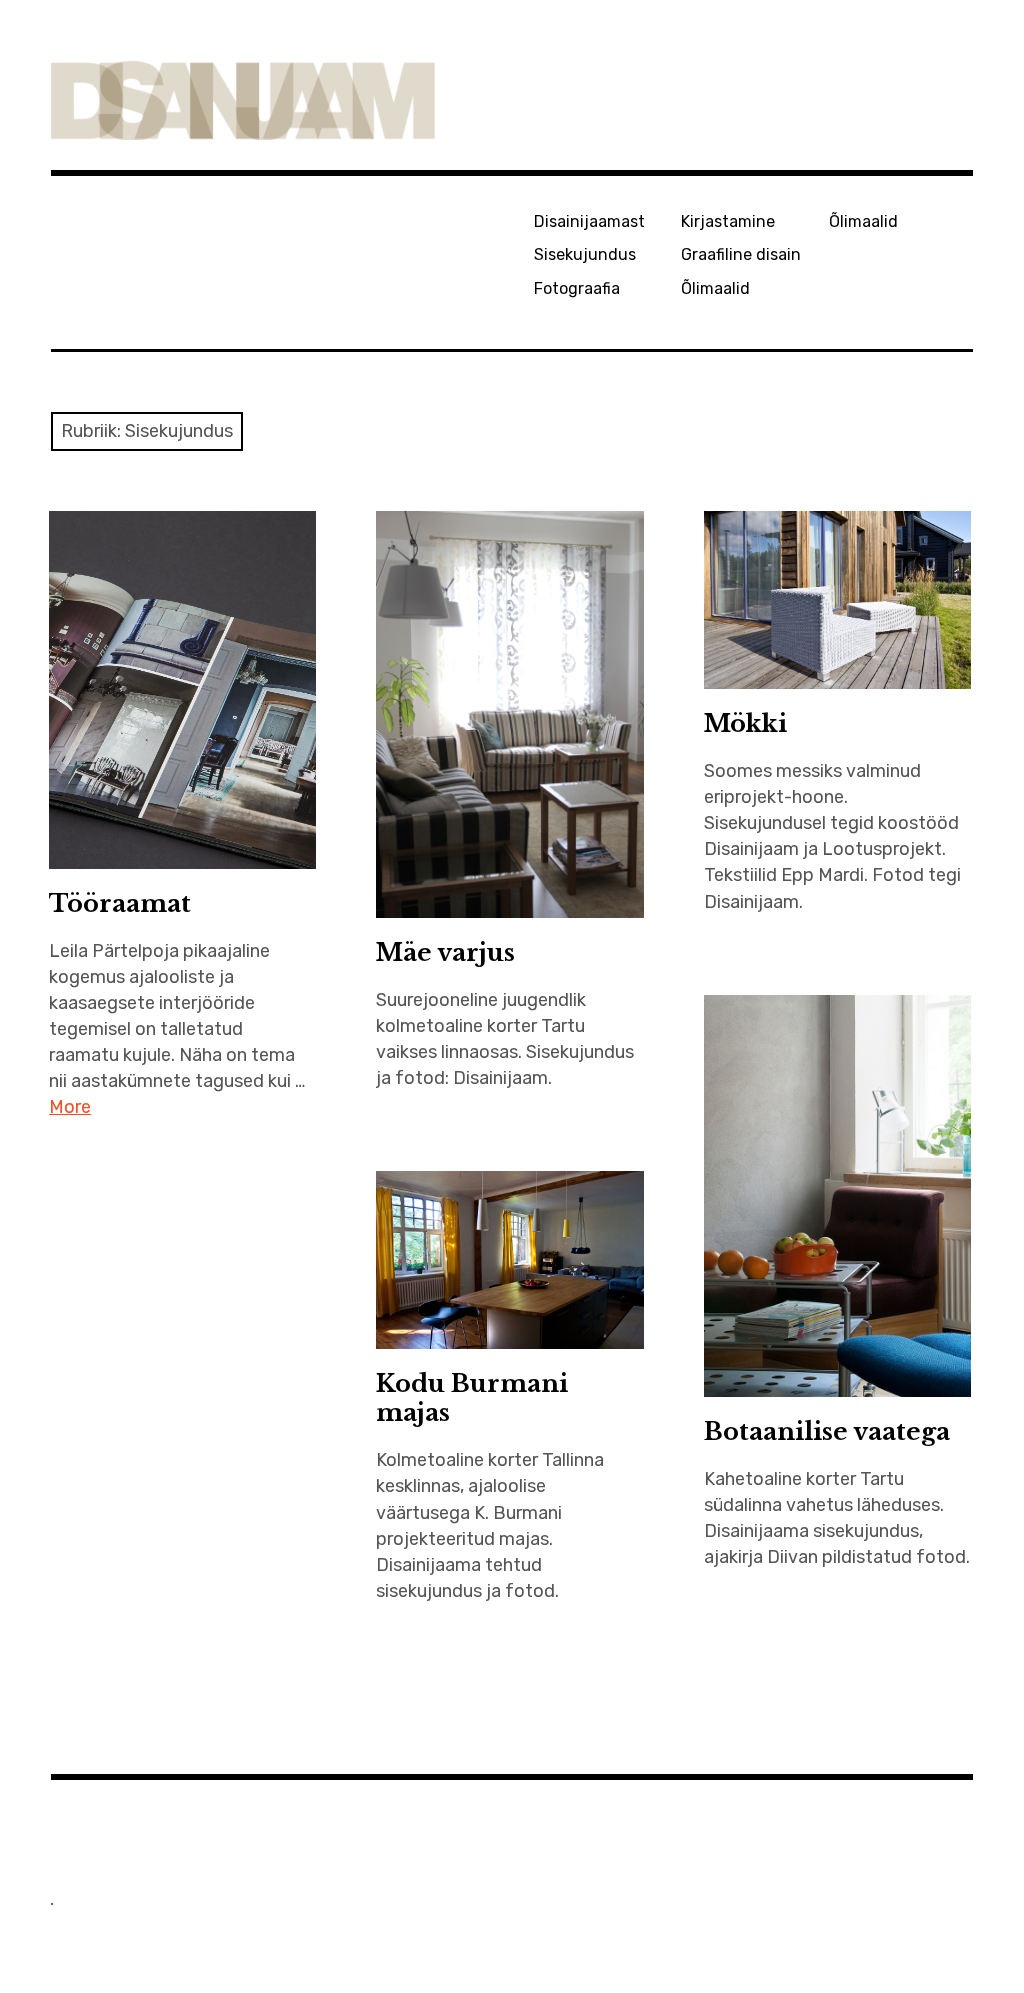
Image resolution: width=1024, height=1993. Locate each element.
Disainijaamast (589, 221)
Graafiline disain (741, 254)
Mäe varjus (445, 952)
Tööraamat (120, 903)
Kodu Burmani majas (472, 1398)
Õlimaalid (715, 288)
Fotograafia (577, 288)
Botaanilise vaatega (827, 1431)
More (70, 1107)
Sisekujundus (585, 254)
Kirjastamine (728, 221)
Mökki (745, 723)
